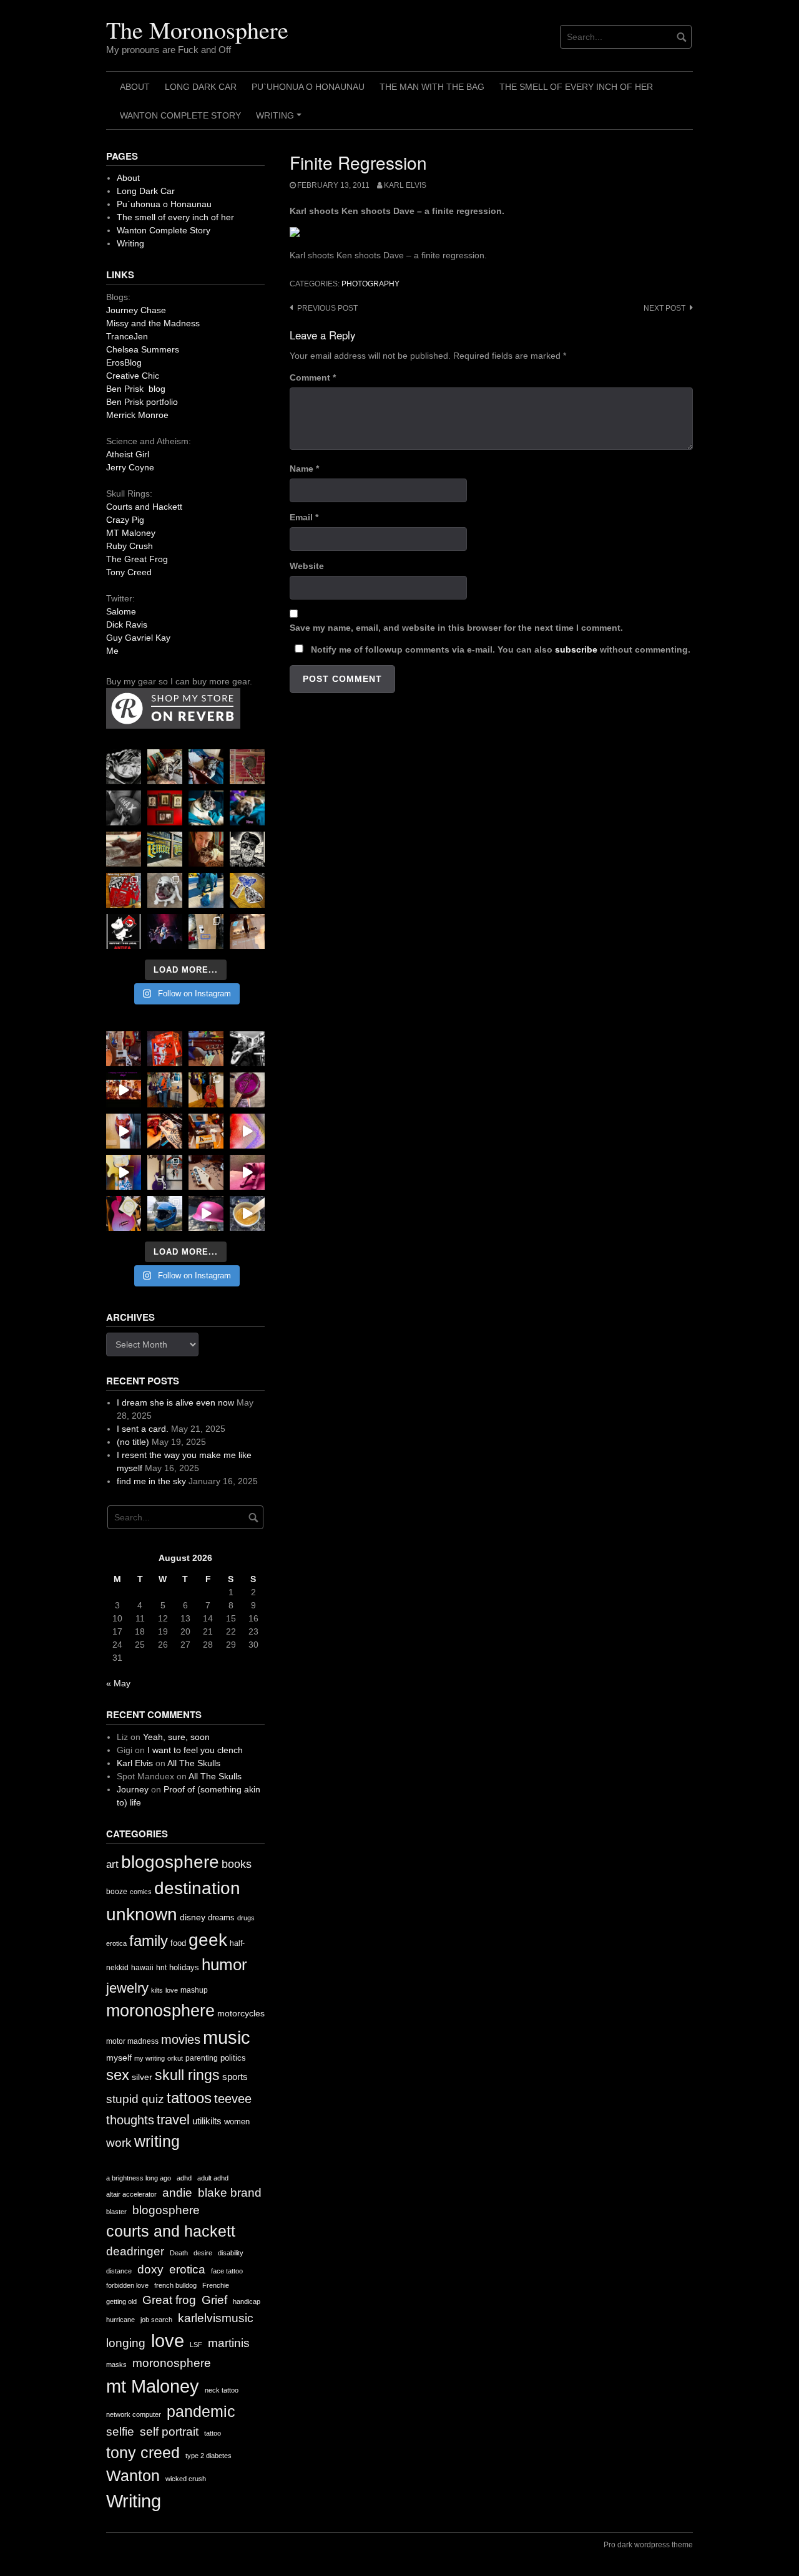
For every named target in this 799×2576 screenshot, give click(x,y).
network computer (134, 2414)
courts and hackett (171, 2231)
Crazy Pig (125, 520)
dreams (221, 1917)
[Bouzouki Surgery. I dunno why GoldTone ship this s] (206, 1049)
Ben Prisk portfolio (142, 402)
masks (116, 2365)
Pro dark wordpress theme (648, 2545)
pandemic (201, 2412)
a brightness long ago (139, 2178)
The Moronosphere (197, 30)
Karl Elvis (405, 185)
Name (304, 469)
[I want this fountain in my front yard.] (124, 849)
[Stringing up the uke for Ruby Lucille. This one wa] (124, 1213)
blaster (116, 2212)
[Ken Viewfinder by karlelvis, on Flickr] (324, 233)
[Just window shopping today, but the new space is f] (165, 849)
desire (203, 2253)
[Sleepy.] (165, 767)
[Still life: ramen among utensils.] (124, 767)
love (172, 1990)
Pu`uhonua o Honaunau (308, 87)
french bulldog (175, 2285)
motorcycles (241, 2013)
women (237, 2122)
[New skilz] (165, 1131)
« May (118, 1683)
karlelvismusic (216, 2318)
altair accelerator (131, 2194)
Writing (281, 120)
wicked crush (186, 2479)
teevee (233, 2099)
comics (141, 1892)
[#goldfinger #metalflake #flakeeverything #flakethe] (247, 1213)
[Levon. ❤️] (206, 849)
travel (173, 2120)
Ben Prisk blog (136, 389)
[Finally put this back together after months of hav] (206, 1090)
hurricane (120, 2320)
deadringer (135, 2251)
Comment (313, 377)
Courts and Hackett (144, 507)
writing (157, 2141)
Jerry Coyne (130, 467)
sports (235, 2077)
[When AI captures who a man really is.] (247, 849)
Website (307, 566)
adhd (184, 2178)
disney (193, 1917)
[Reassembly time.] (206, 1172)
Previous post (327, 308)
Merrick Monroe (137, 415)
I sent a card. (143, 1429)
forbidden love (127, 2285)
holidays (184, 1967)
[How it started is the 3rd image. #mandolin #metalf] (165, 1172)
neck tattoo (222, 2390)
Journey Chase (136, 310)
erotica (116, 1943)
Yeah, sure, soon (176, 1737)
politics (233, 2058)
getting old (121, 2301)
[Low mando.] (247, 1049)
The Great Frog (137, 559)
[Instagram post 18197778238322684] (247, 808)
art (112, 1864)
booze (117, 1892)
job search (156, 2320)
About (135, 87)
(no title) (133, 1442)
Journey (133, 1789)
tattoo (213, 2433)
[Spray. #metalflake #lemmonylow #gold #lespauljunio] (124, 1172)
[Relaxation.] (124, 808)
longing (126, 2343)
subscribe (576, 649)
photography (370, 284)
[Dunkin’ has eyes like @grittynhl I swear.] (165, 890)
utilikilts (207, 2121)
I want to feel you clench (195, 1750)
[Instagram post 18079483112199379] (124, 1090)
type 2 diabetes (208, 2456)
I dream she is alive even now (175, 1402)
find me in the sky (151, 1481)
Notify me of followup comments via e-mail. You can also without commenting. (499, 649)
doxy (150, 2269)
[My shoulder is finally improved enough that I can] (124, 1049)
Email (304, 517)
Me (112, 651)
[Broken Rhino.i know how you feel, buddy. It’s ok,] (206, 890)
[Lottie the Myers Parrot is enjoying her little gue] (247, 767)
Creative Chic (133, 376)
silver (142, 2077)
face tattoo (227, 2271)
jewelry (127, 1988)
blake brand (230, 2193)
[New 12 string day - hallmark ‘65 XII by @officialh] (165, 1090)
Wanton (133, 2476)
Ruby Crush (130, 546)
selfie (120, 2432)
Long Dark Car (201, 87)
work (119, 2143)
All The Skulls (194, 1763)
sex (118, 2075)
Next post (664, 308)
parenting (202, 2058)
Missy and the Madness (153, 323)
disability (231, 2253)
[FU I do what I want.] (247, 931)
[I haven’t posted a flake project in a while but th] (165, 1213)
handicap (247, 2301)
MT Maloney (131, 533)
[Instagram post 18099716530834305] (206, 808)
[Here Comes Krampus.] (247, 1131)
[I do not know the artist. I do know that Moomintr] (124, 931)
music (227, 2037)
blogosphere (170, 1862)
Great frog (169, 2300)
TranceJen (127, 336)
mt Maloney (153, 2386)
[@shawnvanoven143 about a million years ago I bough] (165, 808)
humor (224, 1965)
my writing (150, 2058)
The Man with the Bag (432, 87)
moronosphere (160, 2010)
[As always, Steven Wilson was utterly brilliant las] (165, 931)
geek (208, 1940)
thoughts (130, 2120)
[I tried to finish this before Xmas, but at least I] (124, 1131)
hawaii (142, 1968)
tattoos (189, 2098)
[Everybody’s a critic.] (206, 767)
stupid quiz (135, 2099)
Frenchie (216, 2285)
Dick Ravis (127, 625)
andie (177, 2193)
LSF (196, 2345)
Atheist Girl (128, 454)
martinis (229, 2343)
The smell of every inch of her (576, 87)
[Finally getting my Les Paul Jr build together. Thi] (206, 1131)
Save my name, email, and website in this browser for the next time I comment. (456, 628)
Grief (214, 2300)
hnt (161, 1968)
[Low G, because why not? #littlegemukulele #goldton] (247, 1090)
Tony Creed (129, 572)
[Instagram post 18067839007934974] (206, 1213)
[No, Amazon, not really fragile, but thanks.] (165, 1049)
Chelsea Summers (143, 349)
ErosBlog (124, 362)
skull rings (187, 2075)
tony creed (143, 2453)
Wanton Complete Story (180, 115)
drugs (246, 1918)
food (178, 1943)
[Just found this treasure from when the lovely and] (247, 890)
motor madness (132, 2041)
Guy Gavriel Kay (138, 638)
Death (179, 2253)
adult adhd (213, 2178)
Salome (121, 611)
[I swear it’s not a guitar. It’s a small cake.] (206, 931)
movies (181, 2039)
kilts (157, 1990)
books (237, 1864)
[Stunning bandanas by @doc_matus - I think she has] (124, 890)
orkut (175, 2058)
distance (119, 2271)
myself (119, 2058)
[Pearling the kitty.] (247, 1172)
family (149, 1941)
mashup (194, 1990)
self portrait (169, 2432)
